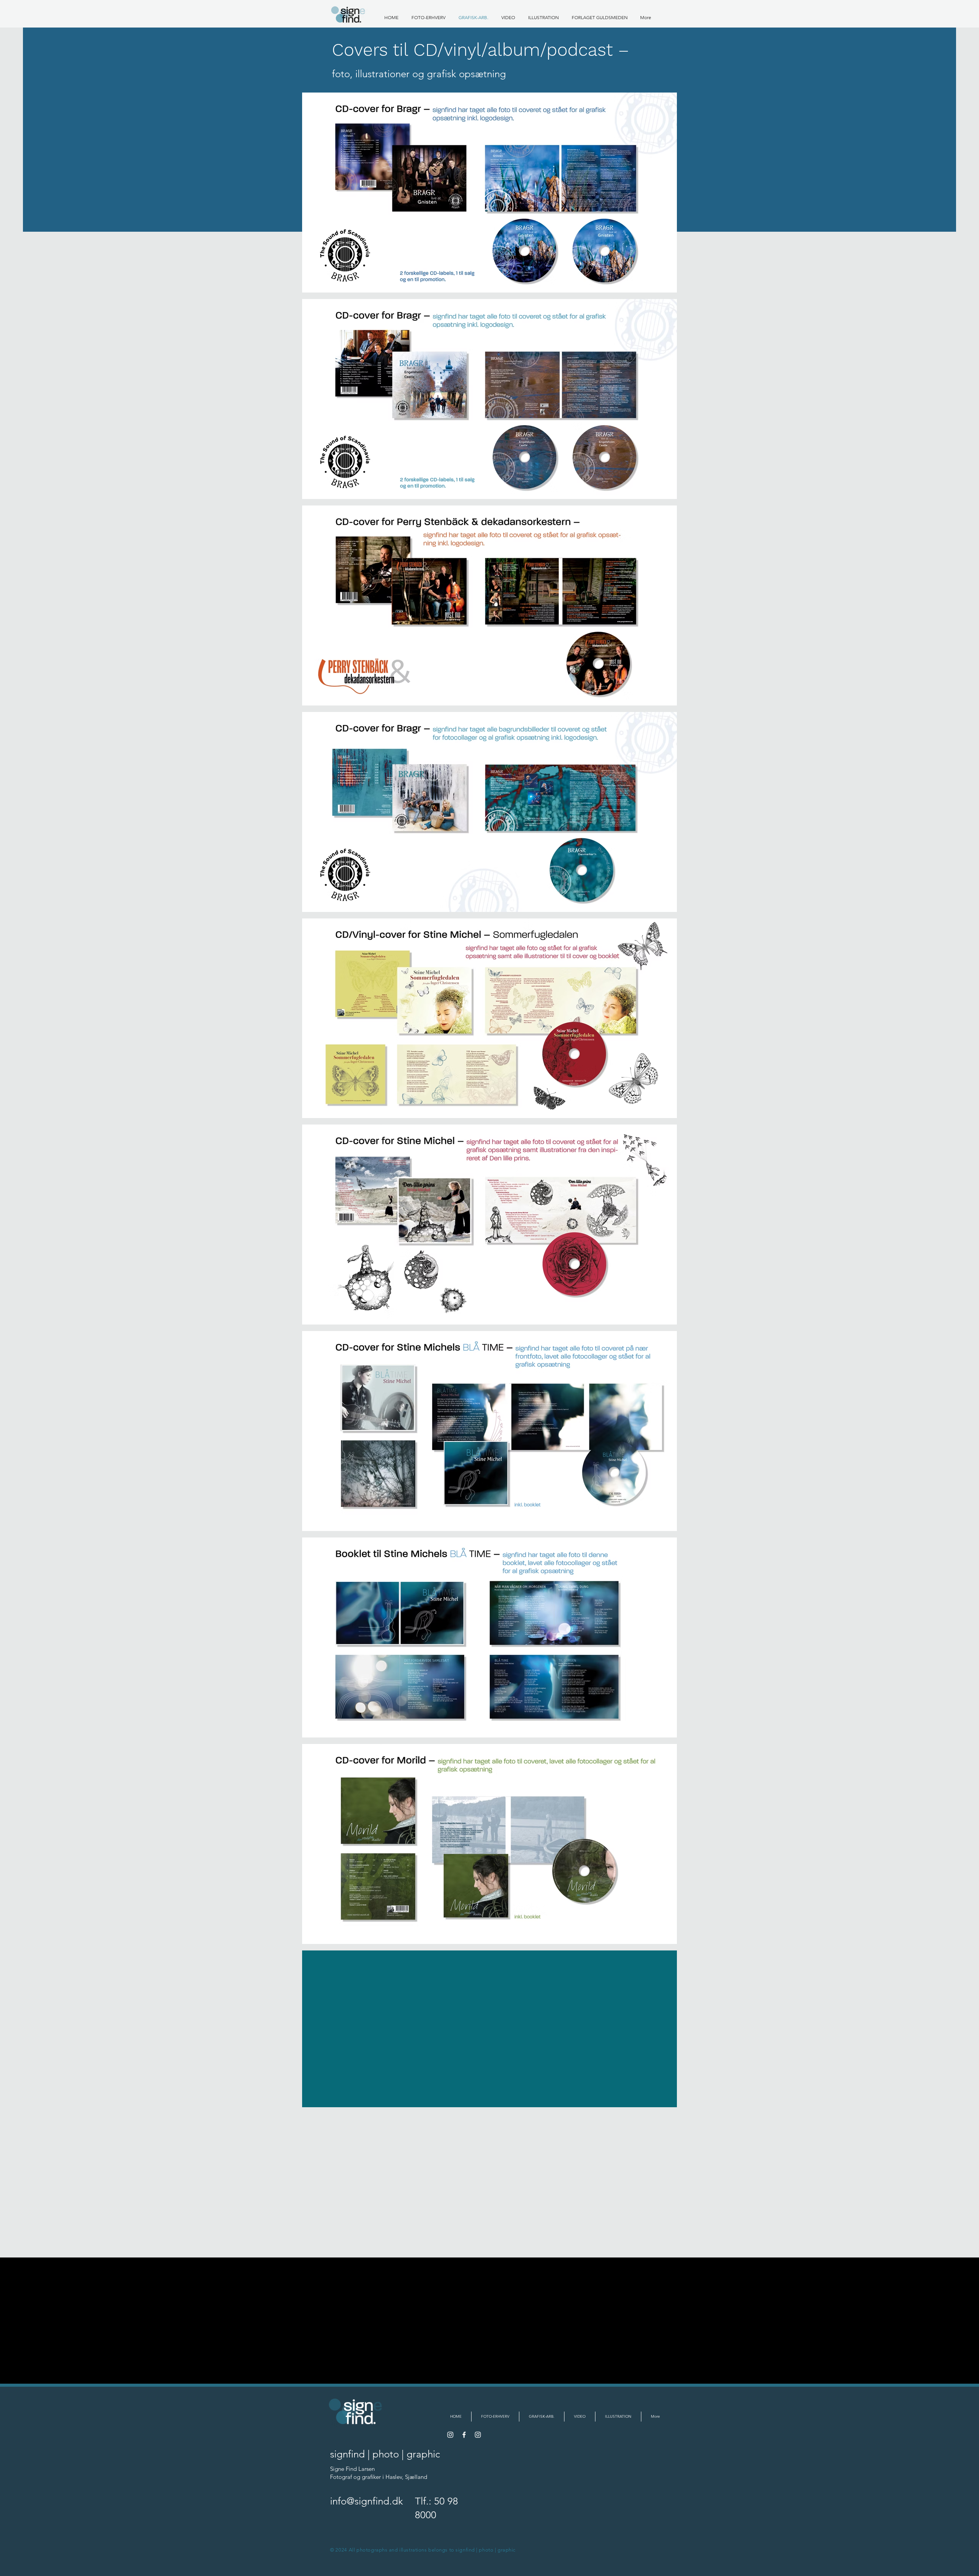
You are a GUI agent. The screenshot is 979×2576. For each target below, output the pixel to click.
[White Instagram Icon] (478, 2435)
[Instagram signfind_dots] (450, 2435)
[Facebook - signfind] (464, 2435)
